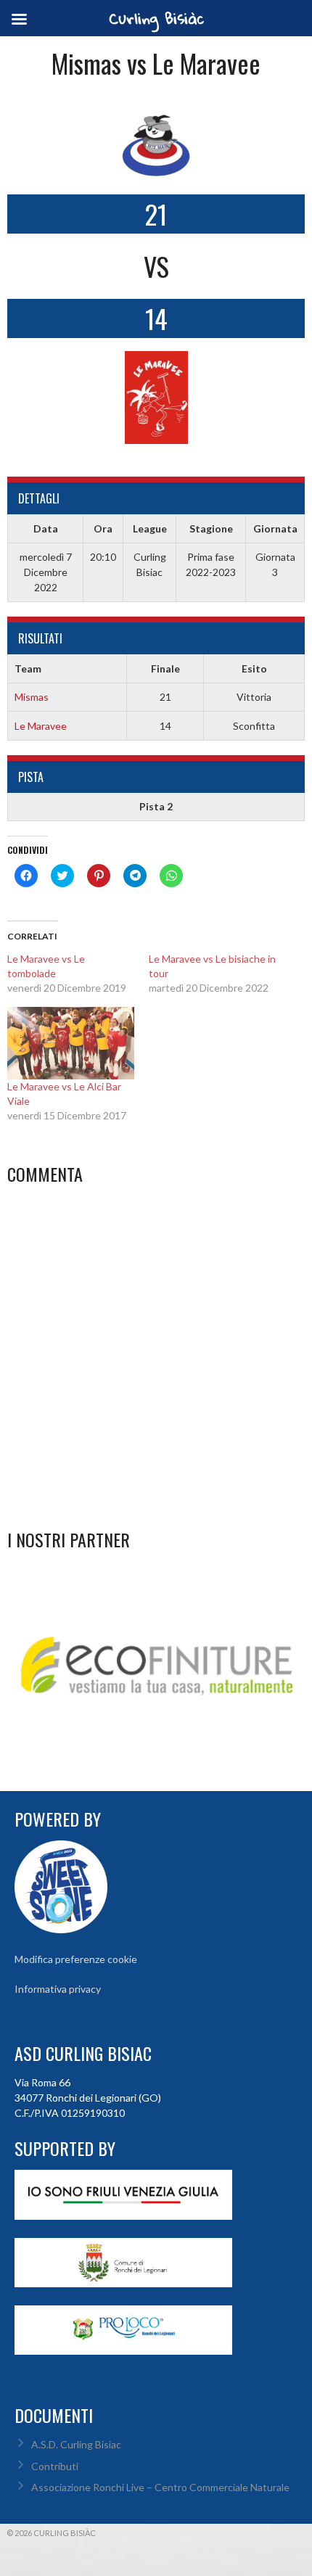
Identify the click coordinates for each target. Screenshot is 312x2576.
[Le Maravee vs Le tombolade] (78, 974)
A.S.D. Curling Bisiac (76, 2444)
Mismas (32, 697)
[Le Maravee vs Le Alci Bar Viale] (71, 1043)
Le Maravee (41, 726)
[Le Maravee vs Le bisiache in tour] (219, 974)
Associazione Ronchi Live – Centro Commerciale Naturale (160, 2487)
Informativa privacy (58, 1989)
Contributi (55, 2466)
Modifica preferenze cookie (76, 1959)
